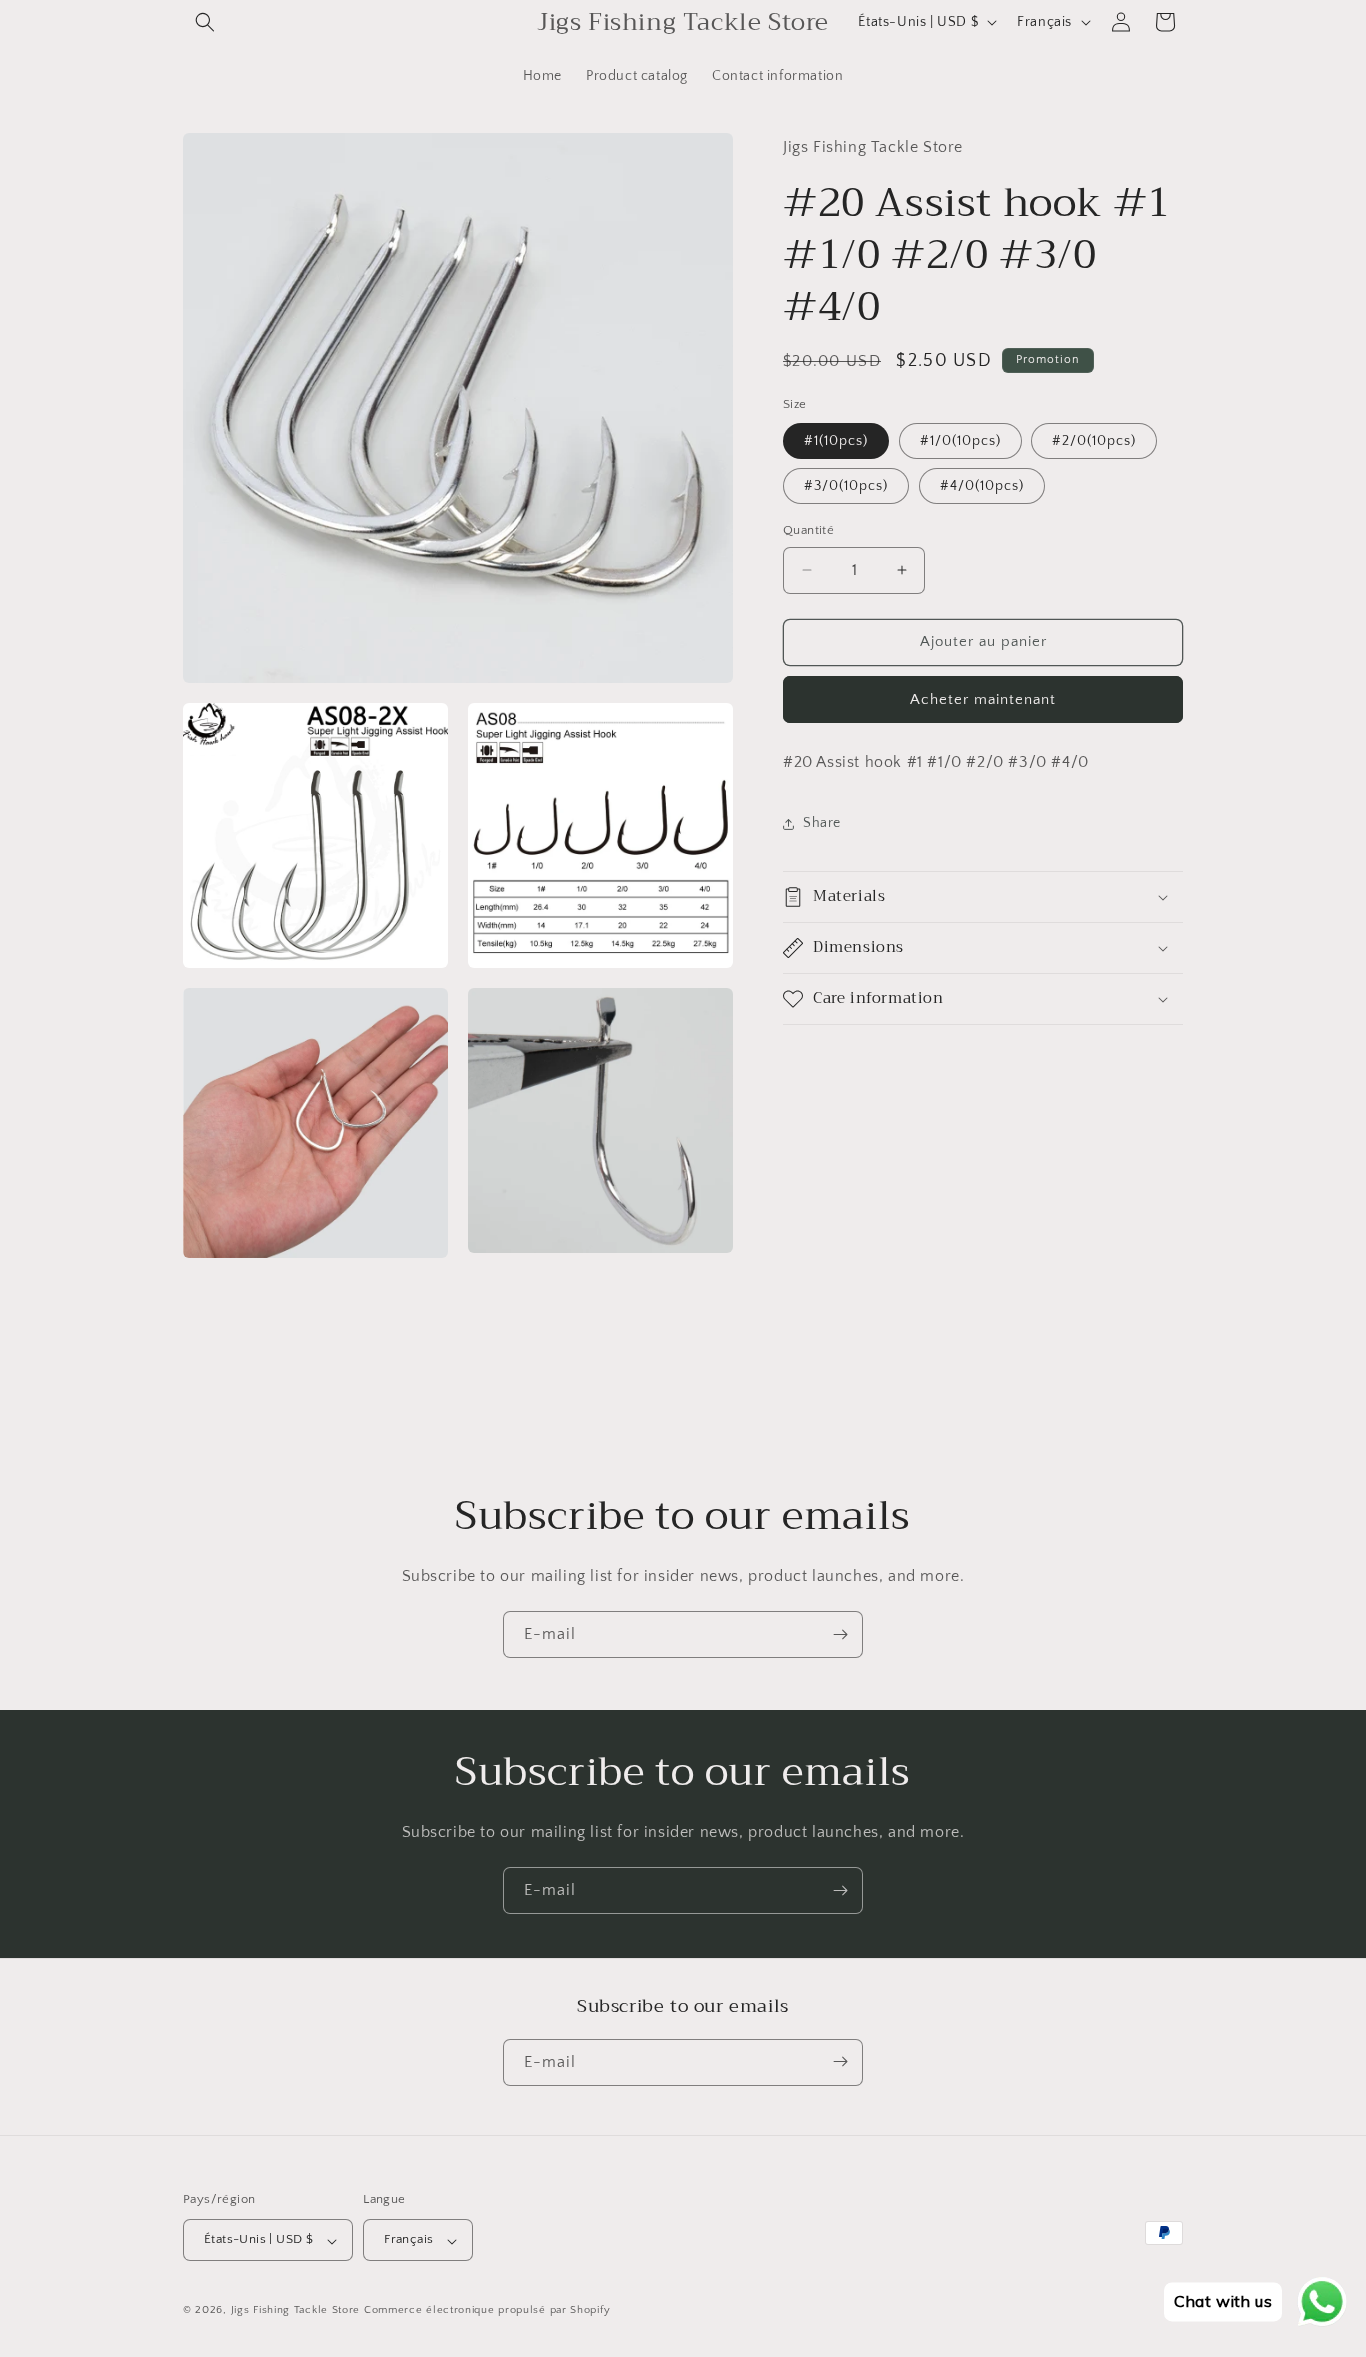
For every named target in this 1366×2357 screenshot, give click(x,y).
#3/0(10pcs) (846, 486)
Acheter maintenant (983, 699)
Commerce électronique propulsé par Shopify (487, 2311)
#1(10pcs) (836, 441)
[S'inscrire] (840, 1634)
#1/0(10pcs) (960, 441)
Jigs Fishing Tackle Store (296, 2311)
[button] (205, 22)
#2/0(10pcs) (1094, 441)
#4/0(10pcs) (982, 486)
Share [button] (822, 823)
